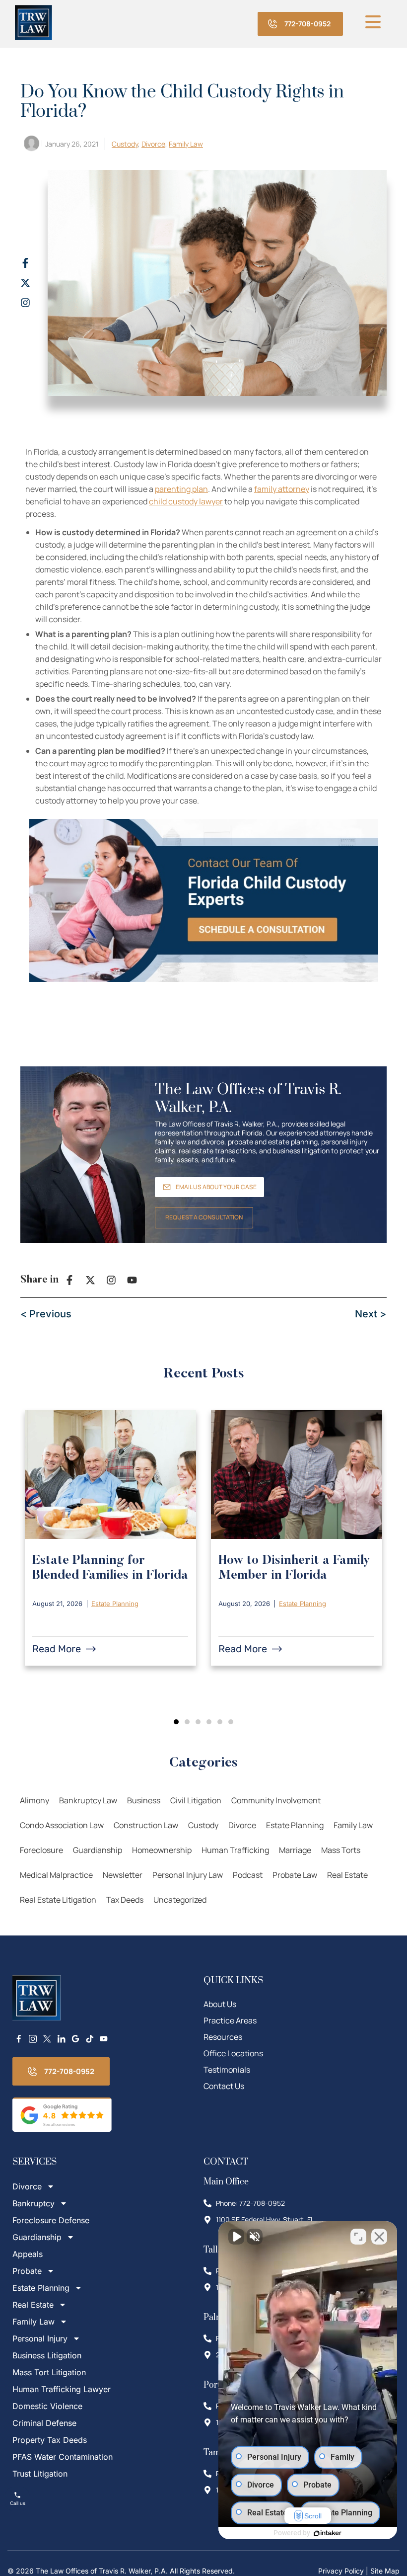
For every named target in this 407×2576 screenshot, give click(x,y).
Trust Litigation (40, 2474)
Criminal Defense (44, 2423)
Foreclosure (41, 1850)
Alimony (34, 1800)
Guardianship (98, 1850)
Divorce (153, 144)
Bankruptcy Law (88, 1800)
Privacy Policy (341, 2571)
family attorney (282, 489)
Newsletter (123, 1875)
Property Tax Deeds (50, 2440)
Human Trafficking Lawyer (62, 2389)
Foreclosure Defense (51, 2220)
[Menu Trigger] (373, 21)
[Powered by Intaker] (328, 2533)
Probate (27, 2271)
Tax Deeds (125, 1900)
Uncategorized (180, 1900)
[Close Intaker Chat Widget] (379, 2237)
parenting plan (181, 489)
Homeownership (162, 1850)
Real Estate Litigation (58, 1900)
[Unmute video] (236, 2237)
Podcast (248, 1875)
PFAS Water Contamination (63, 2457)
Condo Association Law (62, 1825)
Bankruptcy (34, 2203)
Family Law (186, 144)
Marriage (295, 1850)
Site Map (385, 2571)
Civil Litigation (196, 1800)
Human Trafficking (235, 1850)
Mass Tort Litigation (49, 2372)
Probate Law (295, 1875)
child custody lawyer (186, 501)
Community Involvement (276, 1800)
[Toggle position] (358, 2237)
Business (144, 1800)
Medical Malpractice (56, 1875)
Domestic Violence (47, 2406)
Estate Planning (115, 1604)
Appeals (28, 2254)
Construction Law (146, 1825)
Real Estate (347, 1875)
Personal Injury (40, 2338)
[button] (176, 1722)
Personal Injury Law (188, 1875)
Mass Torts (341, 1850)
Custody (125, 144)
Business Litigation (47, 2355)
